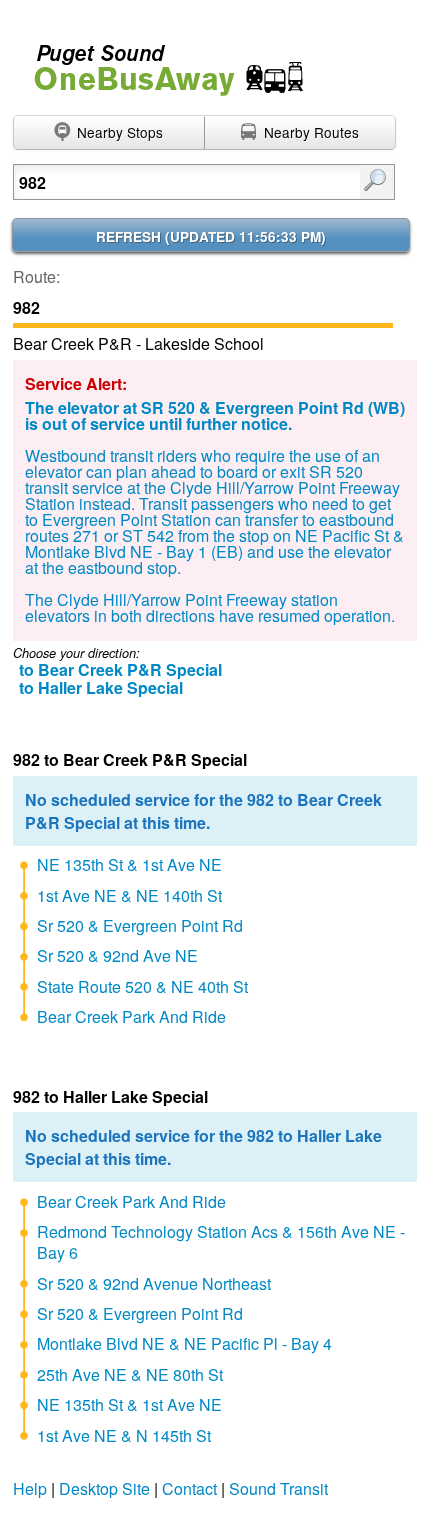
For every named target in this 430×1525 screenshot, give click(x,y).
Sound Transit (278, 1488)
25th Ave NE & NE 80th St (130, 1374)
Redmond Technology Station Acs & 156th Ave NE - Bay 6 (221, 1242)
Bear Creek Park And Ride (131, 1016)
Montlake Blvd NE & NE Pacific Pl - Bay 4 (184, 1343)
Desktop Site (104, 1488)
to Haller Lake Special (101, 687)
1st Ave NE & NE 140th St (129, 895)
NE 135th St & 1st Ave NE (129, 864)
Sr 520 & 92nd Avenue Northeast (154, 1283)
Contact (189, 1488)
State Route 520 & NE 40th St (142, 986)
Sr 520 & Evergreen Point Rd (140, 925)
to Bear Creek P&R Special (120, 669)
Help (30, 1488)
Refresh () (211, 236)
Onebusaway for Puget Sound (160, 61)
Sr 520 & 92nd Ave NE (117, 955)
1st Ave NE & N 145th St (124, 1435)
